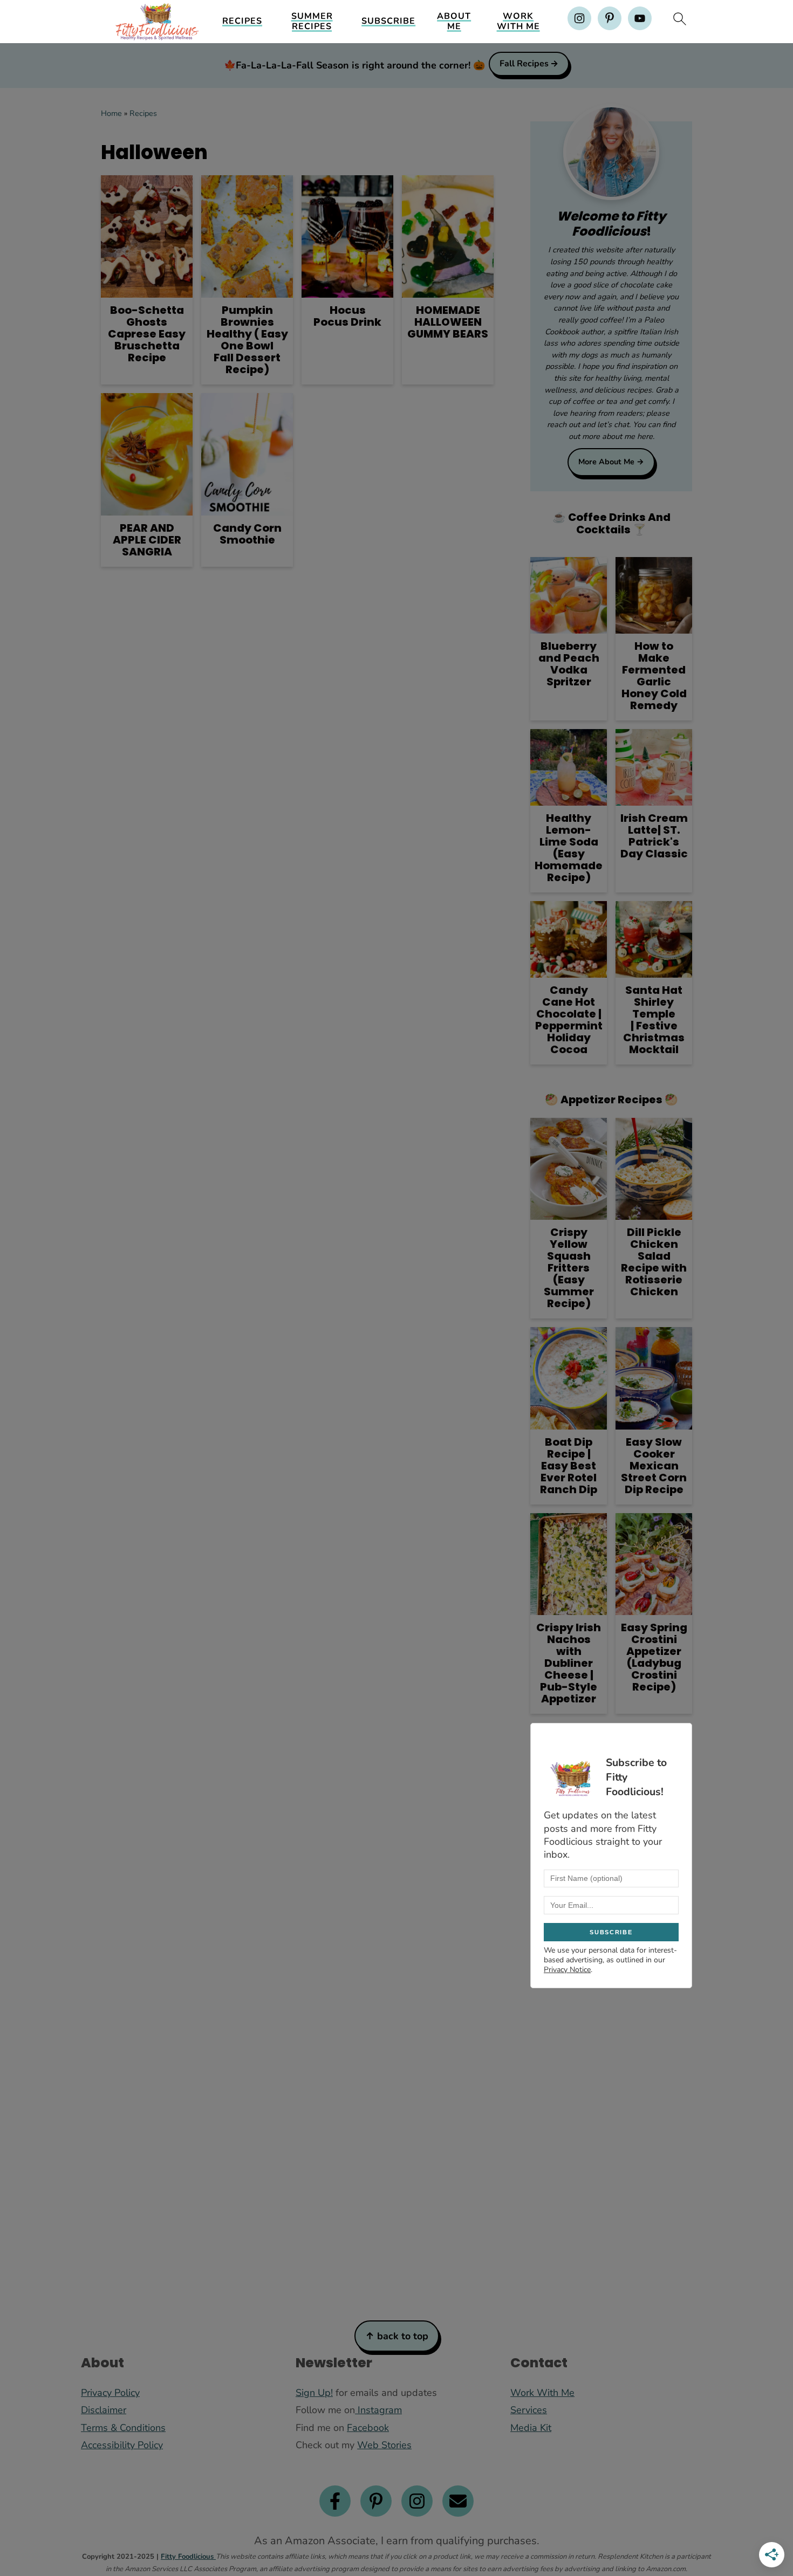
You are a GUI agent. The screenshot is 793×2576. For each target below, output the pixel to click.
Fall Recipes (524, 64)
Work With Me (518, 22)
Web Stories (384, 2445)
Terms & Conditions (123, 2428)
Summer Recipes (312, 22)
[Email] (458, 2501)
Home (111, 113)
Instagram (378, 2410)
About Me (454, 22)
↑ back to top (397, 2336)
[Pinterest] (376, 2501)
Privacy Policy (110, 2393)
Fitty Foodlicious (188, 2557)
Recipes (242, 21)
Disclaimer (104, 2410)
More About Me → (611, 462)
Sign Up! (314, 2393)
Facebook (368, 2428)
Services (529, 2410)
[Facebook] (335, 2501)
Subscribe (388, 21)
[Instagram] (417, 2501)
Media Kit (531, 2428)
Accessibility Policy (122, 2445)
